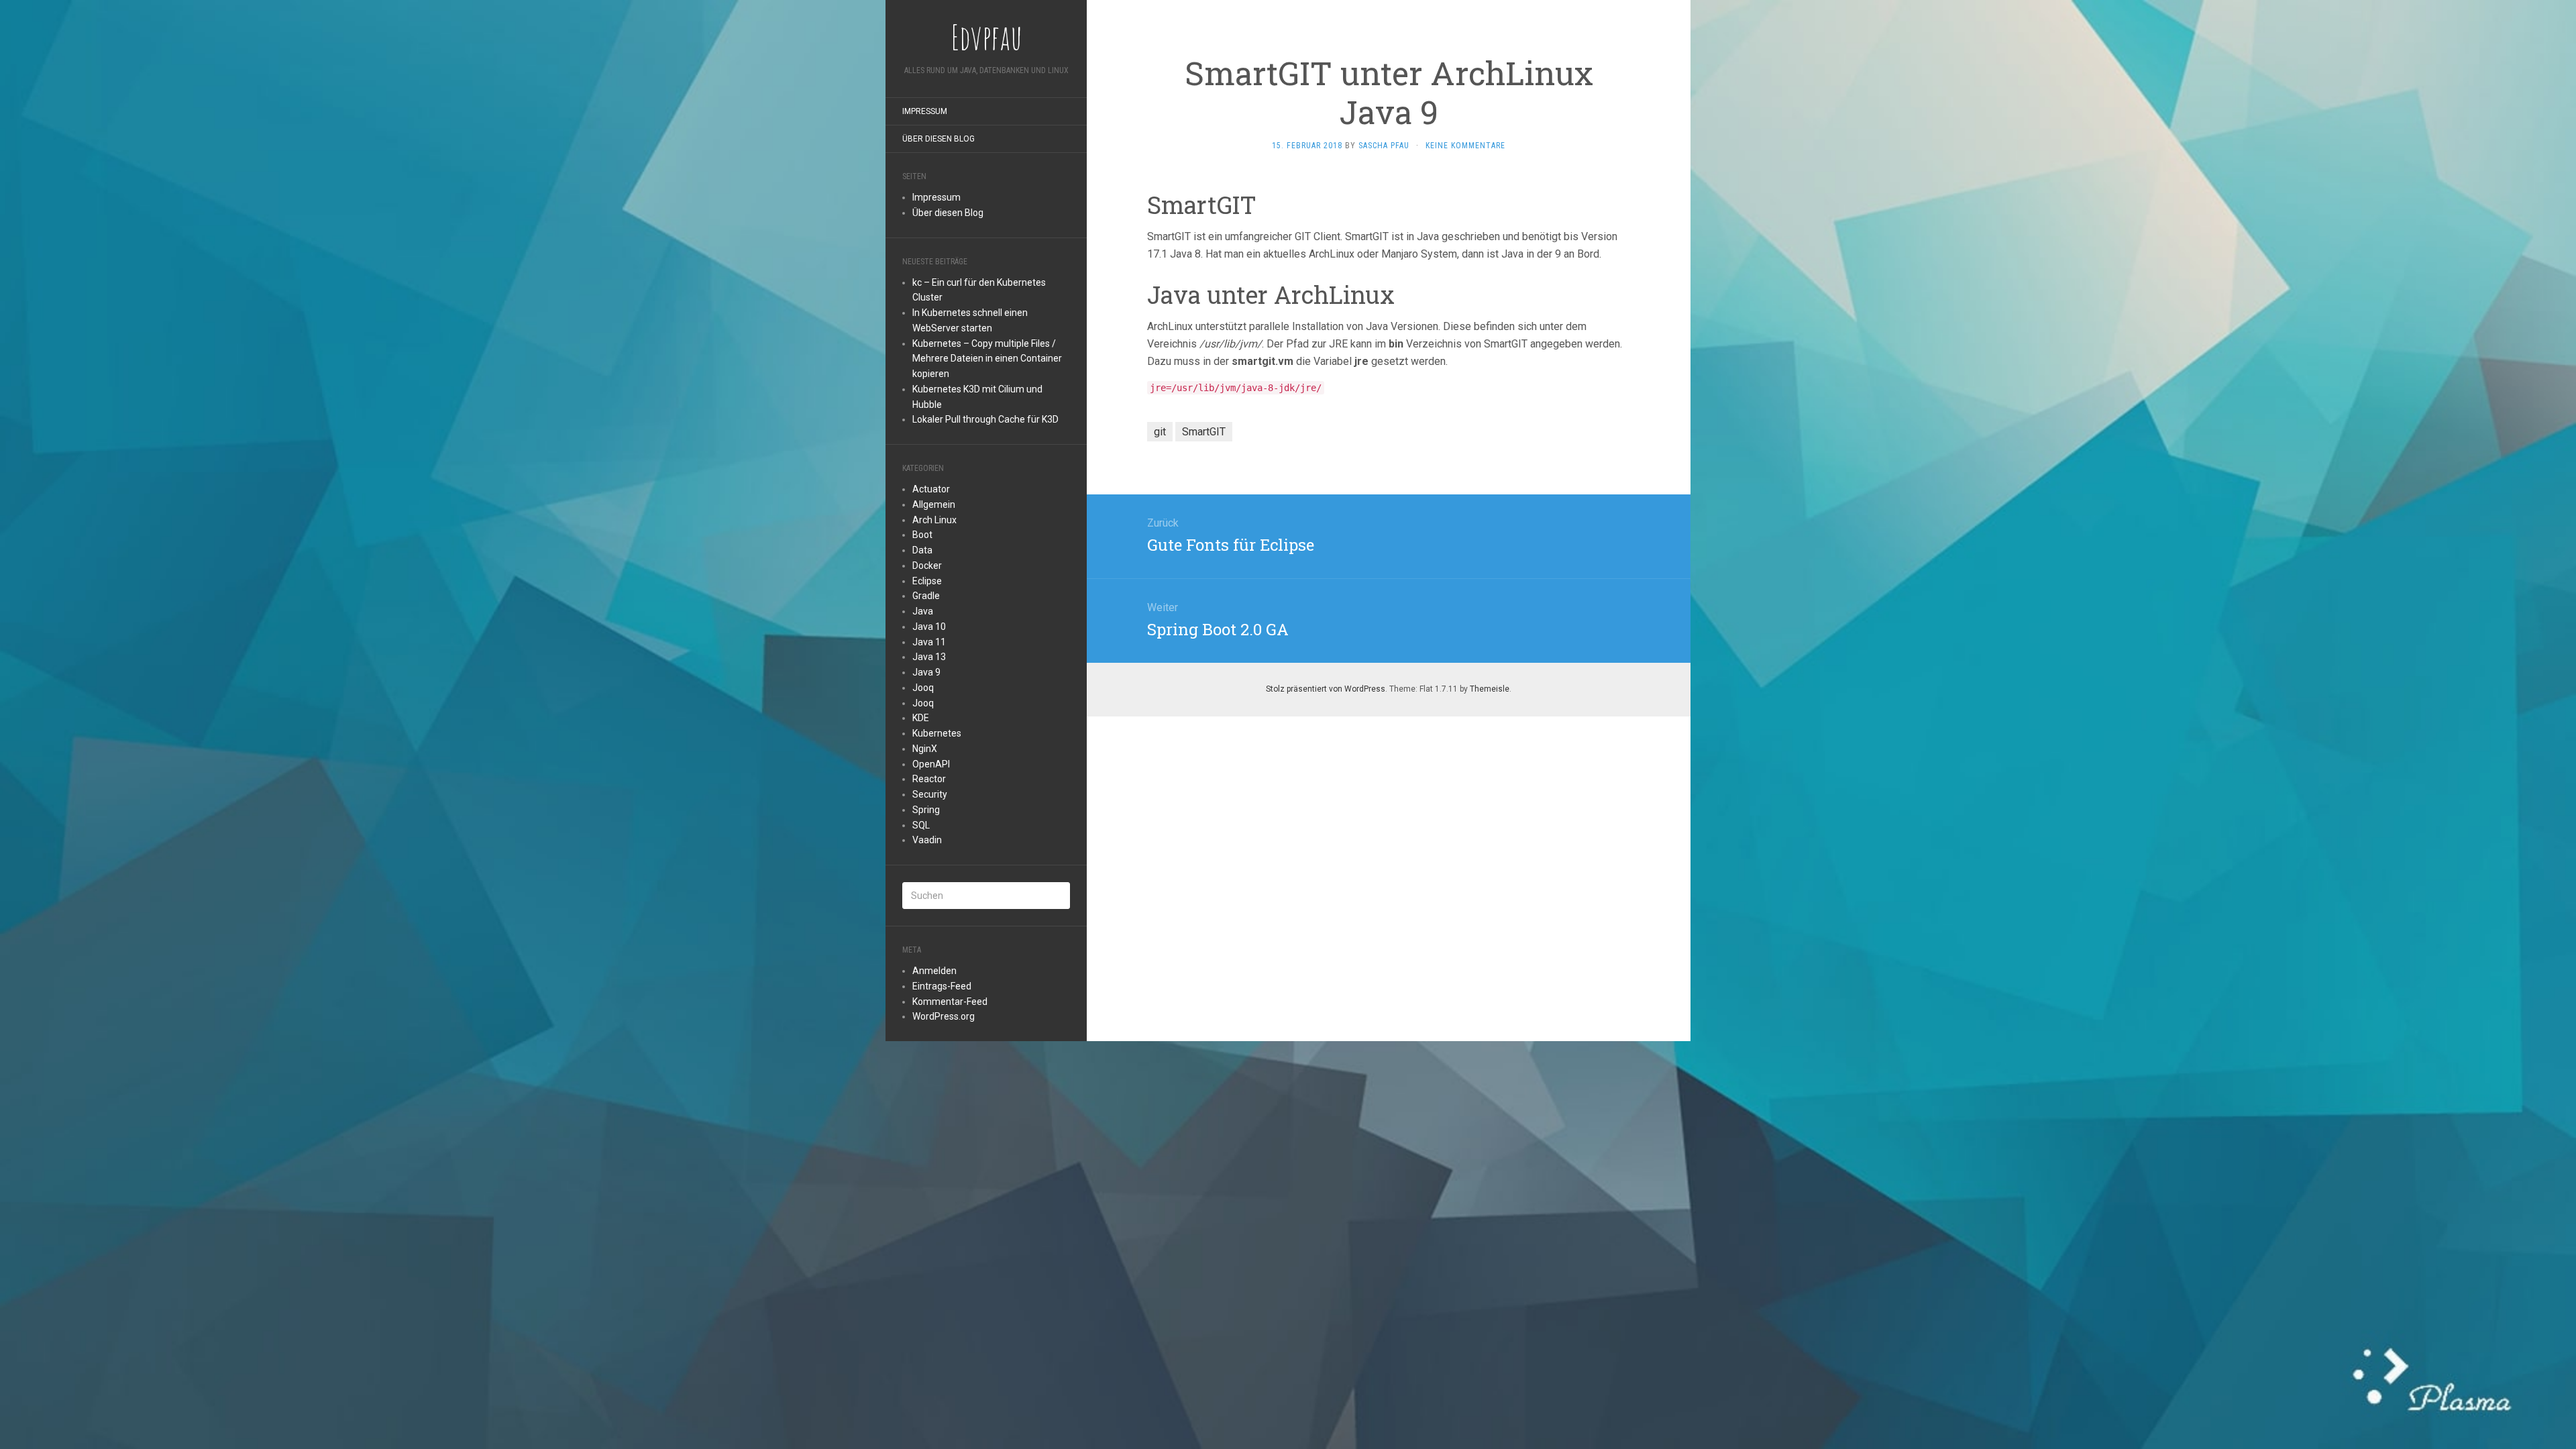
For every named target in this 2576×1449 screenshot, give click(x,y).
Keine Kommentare (1465, 146)
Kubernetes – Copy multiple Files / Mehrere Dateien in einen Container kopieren (987, 359)
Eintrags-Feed (942, 986)
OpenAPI (931, 764)
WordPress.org (944, 1016)
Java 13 (929, 657)
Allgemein (934, 504)
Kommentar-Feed (950, 1002)
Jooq (923, 688)
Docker (927, 566)
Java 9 (926, 672)
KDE (921, 718)
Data (922, 550)
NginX (925, 749)
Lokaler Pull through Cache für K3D (985, 419)
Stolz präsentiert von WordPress (1326, 689)
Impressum (925, 111)
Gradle (926, 596)
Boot (922, 535)
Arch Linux (934, 520)
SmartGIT (1204, 432)
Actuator (931, 489)
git (1160, 432)
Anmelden (934, 971)
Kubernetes (937, 733)
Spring (926, 810)
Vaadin (927, 840)
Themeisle (1490, 689)
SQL (921, 825)
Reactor (929, 779)
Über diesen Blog (938, 139)
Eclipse (927, 581)
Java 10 (929, 627)
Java (923, 611)
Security (930, 794)
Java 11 (929, 642)
